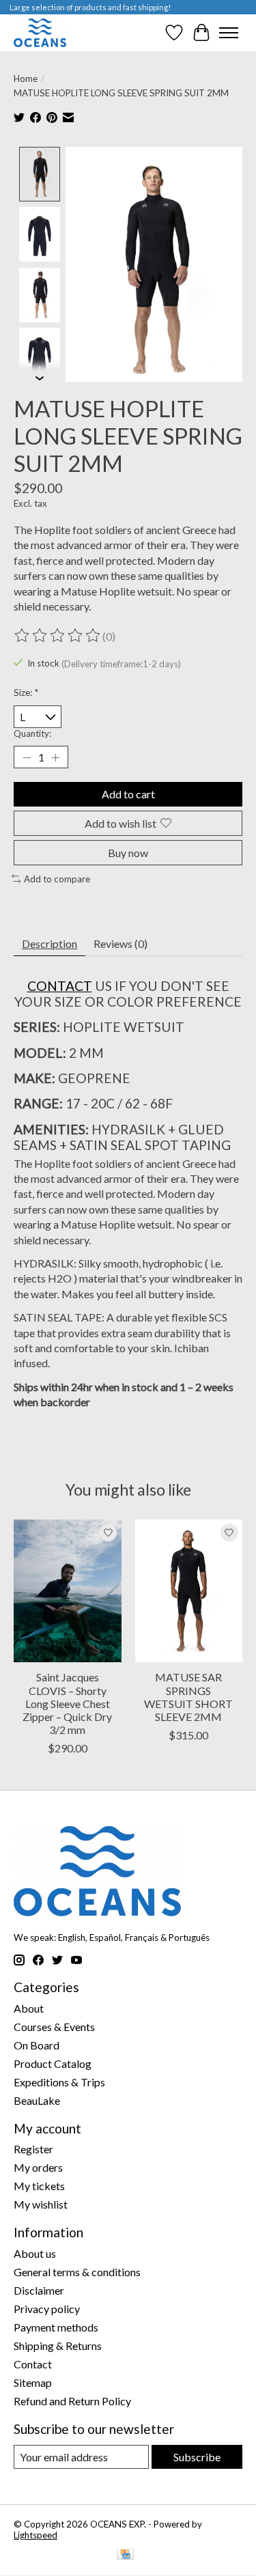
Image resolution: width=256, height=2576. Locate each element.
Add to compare (57, 879)
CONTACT (60, 986)
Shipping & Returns (58, 2346)
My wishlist (41, 2204)
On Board (37, 2045)
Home (26, 79)
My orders (38, 2167)
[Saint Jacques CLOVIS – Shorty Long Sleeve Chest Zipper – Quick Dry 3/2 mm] (68, 1591)
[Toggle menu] (229, 33)
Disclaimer (39, 2290)
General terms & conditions (77, 2272)
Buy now (128, 853)
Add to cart (128, 794)
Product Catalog (53, 2063)
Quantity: (32, 733)
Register (33, 2149)
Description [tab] (49, 943)
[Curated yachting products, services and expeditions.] (40, 32)
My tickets (39, 2186)
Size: (26, 692)
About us (35, 2253)
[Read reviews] (58, 636)
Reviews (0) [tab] (120, 943)
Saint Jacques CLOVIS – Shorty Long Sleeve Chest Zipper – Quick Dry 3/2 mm (67, 1703)
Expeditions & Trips (59, 2082)
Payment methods (56, 2327)
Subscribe (197, 2457)
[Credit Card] (125, 2555)
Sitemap (33, 2382)
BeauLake (37, 2100)
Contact (33, 2364)
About (29, 2008)
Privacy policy (47, 2309)
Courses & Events (54, 2027)
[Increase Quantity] (55, 757)
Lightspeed (35, 2535)
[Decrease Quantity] (27, 757)
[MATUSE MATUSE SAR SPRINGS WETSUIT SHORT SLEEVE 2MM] (189, 1591)
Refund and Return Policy (72, 2401)
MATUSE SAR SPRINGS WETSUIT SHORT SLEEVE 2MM (188, 1697)
